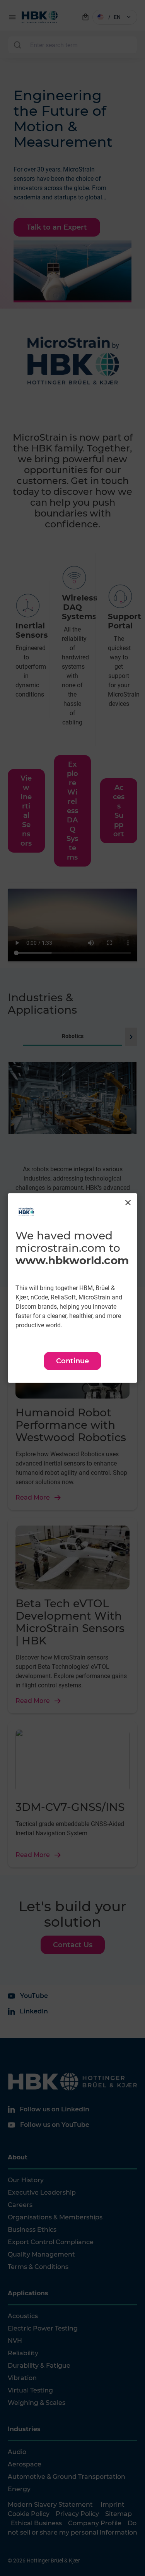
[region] (72, 1288)
